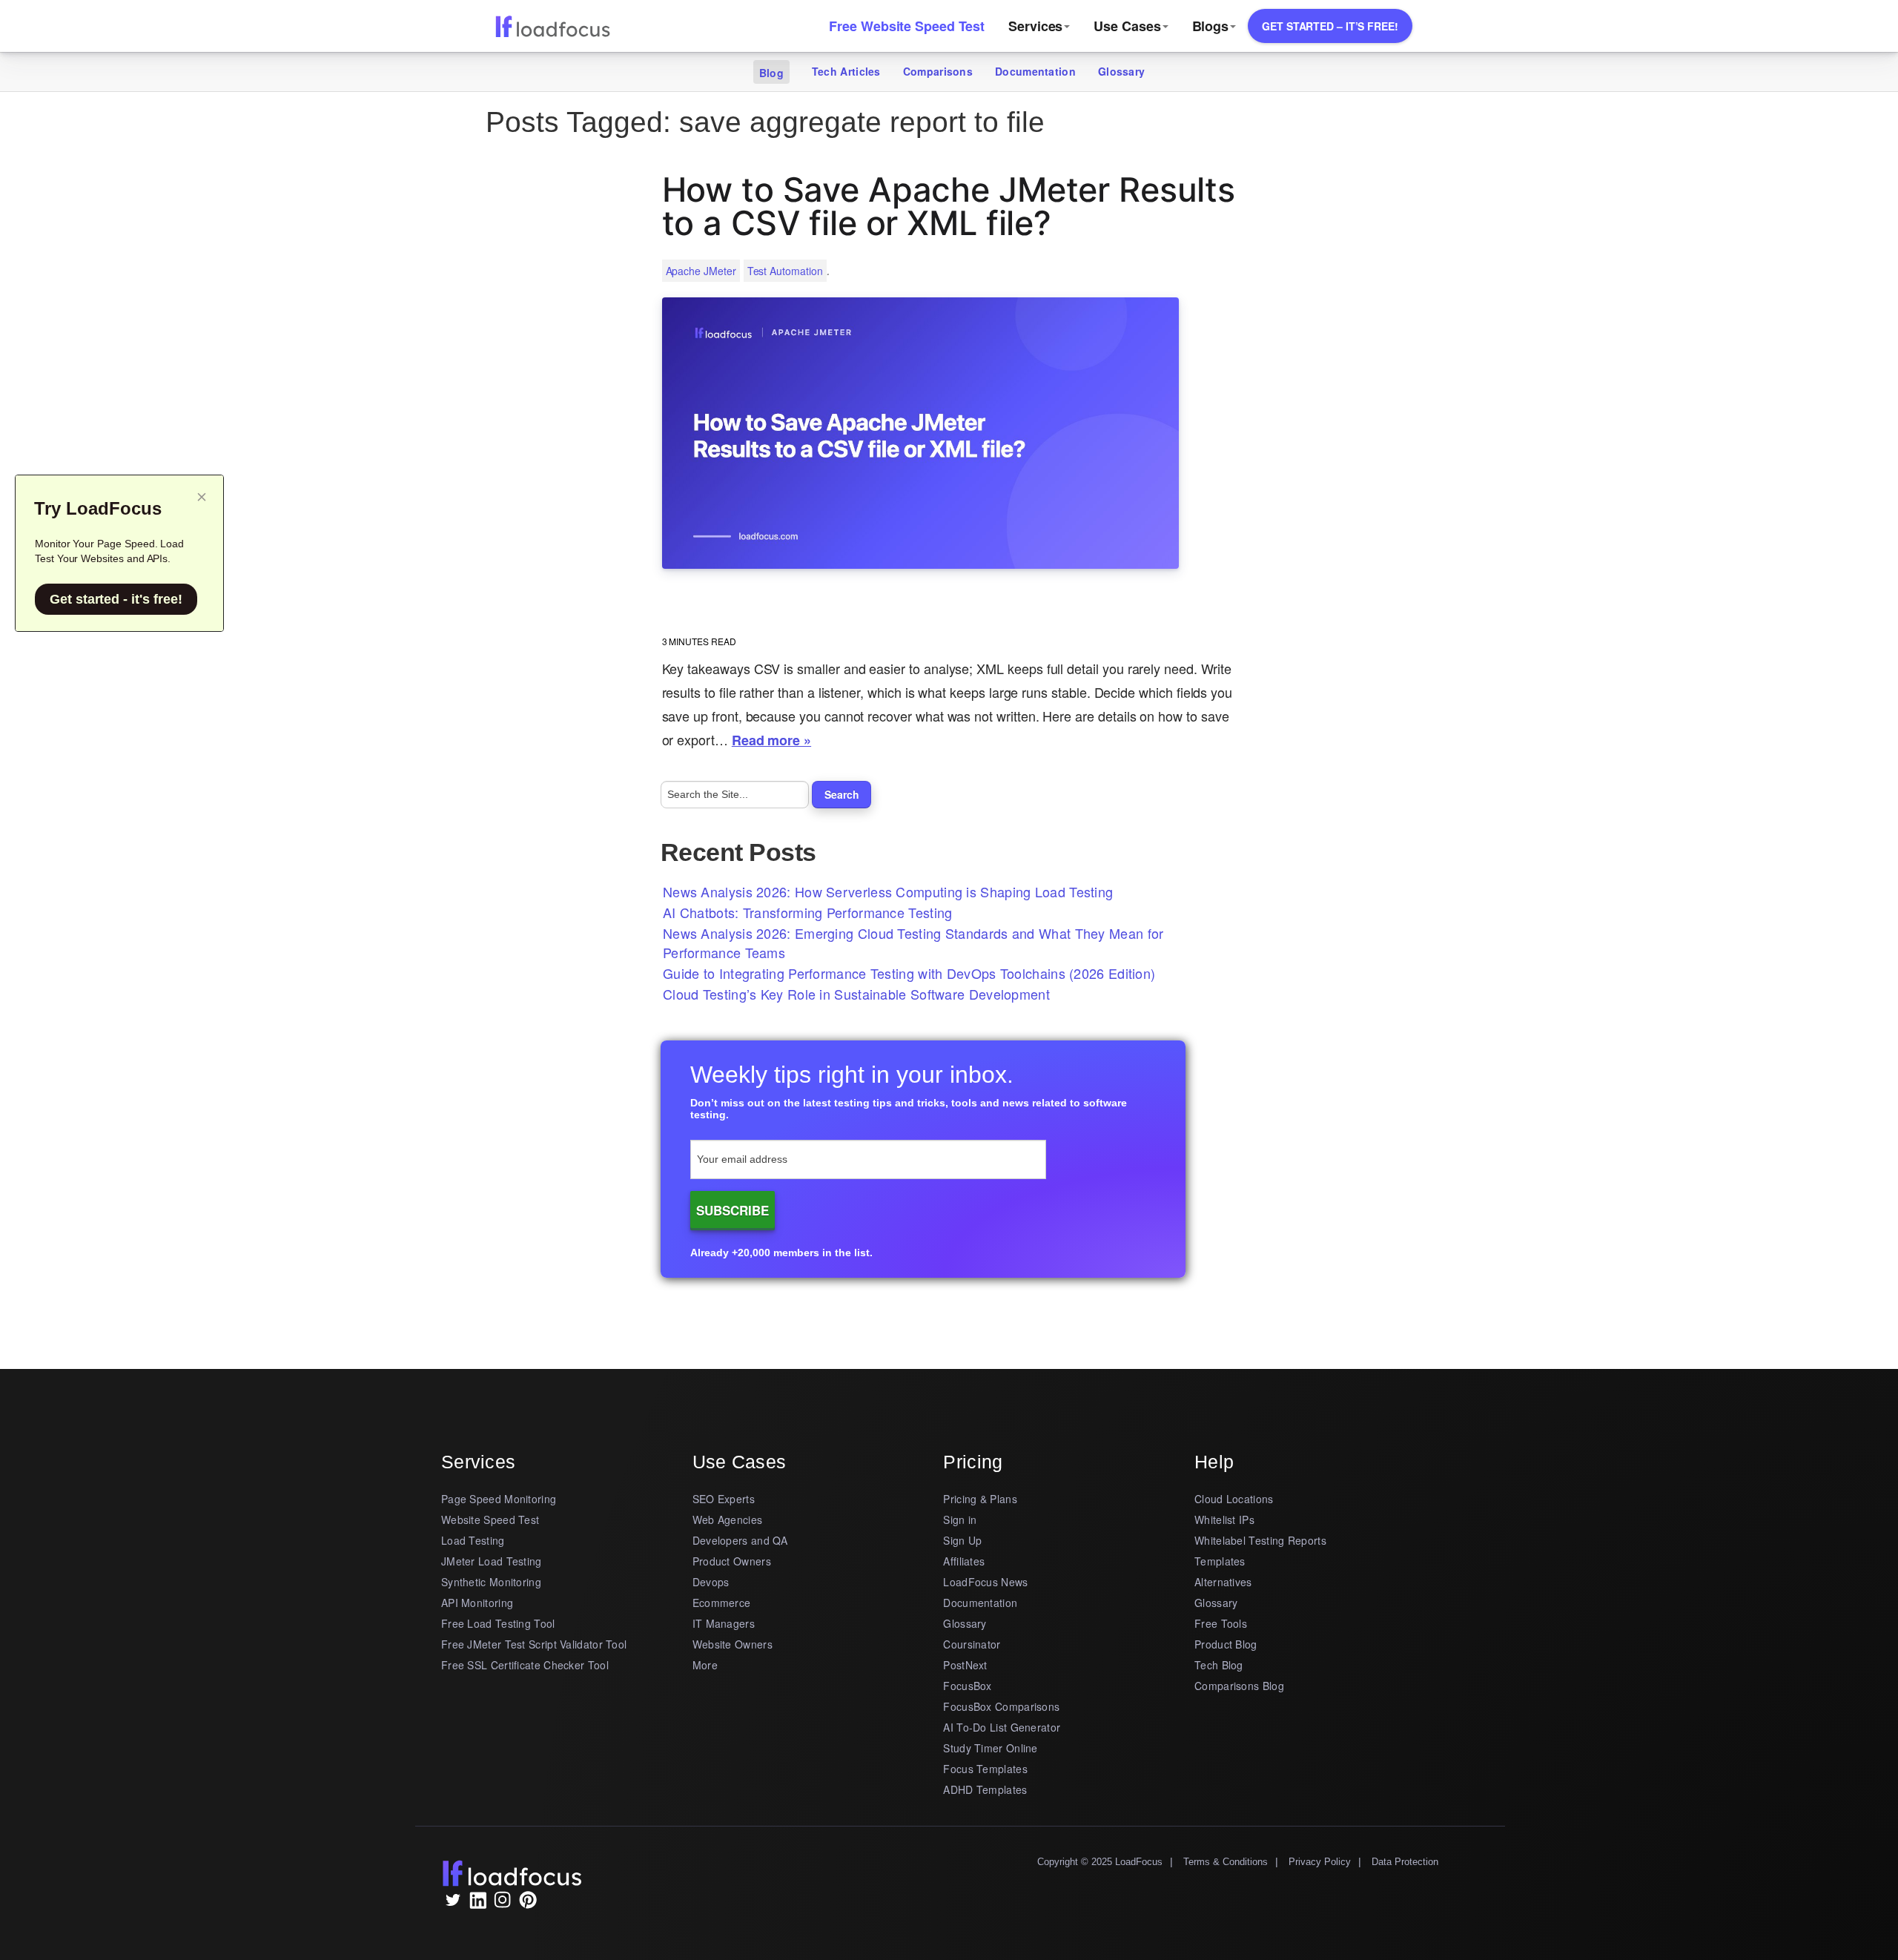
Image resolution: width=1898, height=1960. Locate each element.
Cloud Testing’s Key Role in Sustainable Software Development (856, 994)
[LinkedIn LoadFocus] (477, 1904)
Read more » (771, 740)
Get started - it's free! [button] (116, 599)
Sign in (960, 1520)
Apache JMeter (701, 271)
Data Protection (1405, 1862)
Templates (1220, 1561)
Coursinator (972, 1644)
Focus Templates (985, 1769)
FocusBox (967, 1686)
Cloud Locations (1234, 1499)
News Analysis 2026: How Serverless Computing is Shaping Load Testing (888, 891)
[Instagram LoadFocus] (503, 1904)
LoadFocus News (985, 1582)
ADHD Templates (985, 1789)
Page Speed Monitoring (499, 1499)
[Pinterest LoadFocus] (528, 1904)
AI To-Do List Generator (1002, 1727)
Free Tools (1221, 1623)
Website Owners (733, 1644)
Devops (711, 1582)
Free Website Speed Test (907, 26)
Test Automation (785, 271)
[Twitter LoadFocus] (452, 1904)
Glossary (1121, 71)
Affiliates (964, 1561)
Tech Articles (846, 71)
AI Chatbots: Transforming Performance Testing (808, 912)
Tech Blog (1219, 1665)
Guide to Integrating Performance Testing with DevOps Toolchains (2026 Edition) (909, 973)
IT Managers (724, 1623)
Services (1035, 26)
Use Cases (1127, 26)
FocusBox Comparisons (1001, 1706)
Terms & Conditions (1226, 1862)
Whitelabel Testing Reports (1260, 1540)
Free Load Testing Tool (498, 1623)
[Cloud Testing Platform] (552, 25)
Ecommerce (722, 1603)
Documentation (1035, 71)
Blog (771, 73)
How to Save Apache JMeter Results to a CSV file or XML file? (949, 206)
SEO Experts (724, 1499)
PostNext (965, 1665)
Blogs (1211, 26)
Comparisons (938, 71)
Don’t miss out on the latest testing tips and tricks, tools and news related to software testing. (909, 1109)
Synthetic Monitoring (491, 1582)
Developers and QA (740, 1540)
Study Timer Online (990, 1748)
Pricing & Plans (980, 1499)
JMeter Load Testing (492, 1561)
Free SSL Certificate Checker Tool (525, 1665)
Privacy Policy (1320, 1862)
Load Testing (473, 1540)
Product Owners (732, 1561)
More (705, 1665)
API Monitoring (477, 1603)
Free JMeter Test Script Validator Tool (534, 1644)
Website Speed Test (490, 1520)
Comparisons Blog (1239, 1686)
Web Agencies (728, 1520)
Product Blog (1226, 1644)
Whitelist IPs (1224, 1520)
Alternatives (1223, 1582)
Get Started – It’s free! (1330, 26)
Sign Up (962, 1540)
